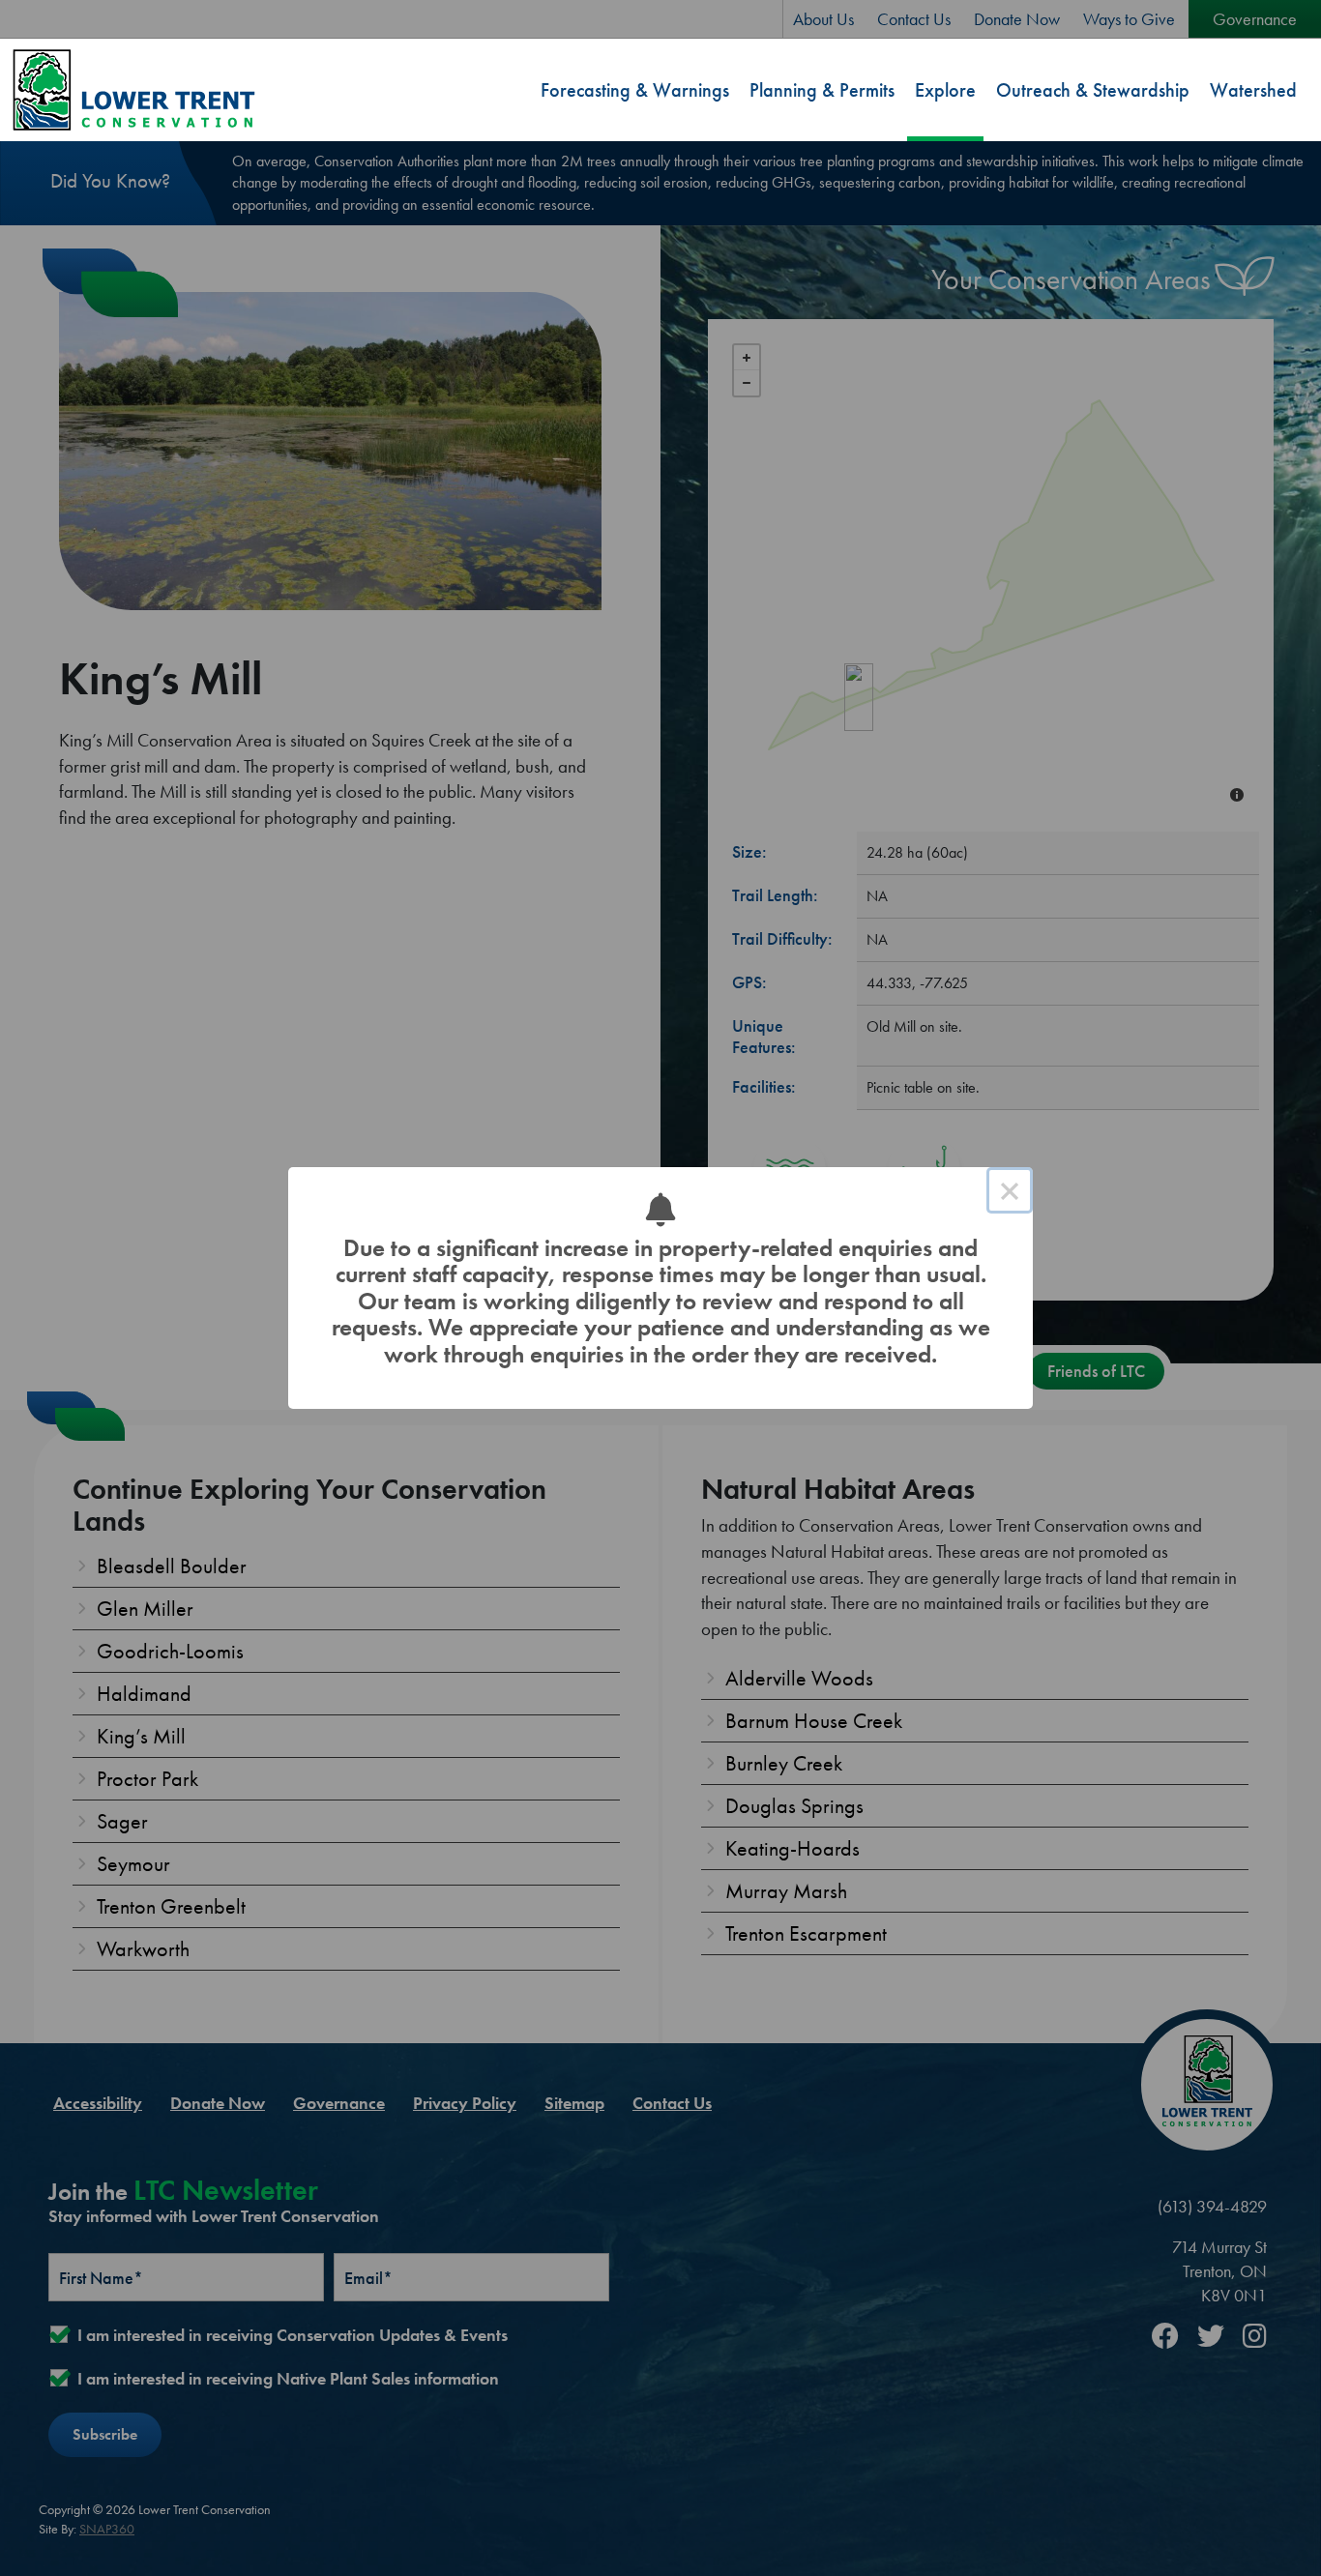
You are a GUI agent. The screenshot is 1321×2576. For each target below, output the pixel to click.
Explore (945, 90)
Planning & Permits (822, 90)
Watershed (1253, 90)
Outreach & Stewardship (1093, 90)
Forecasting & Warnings (635, 90)
